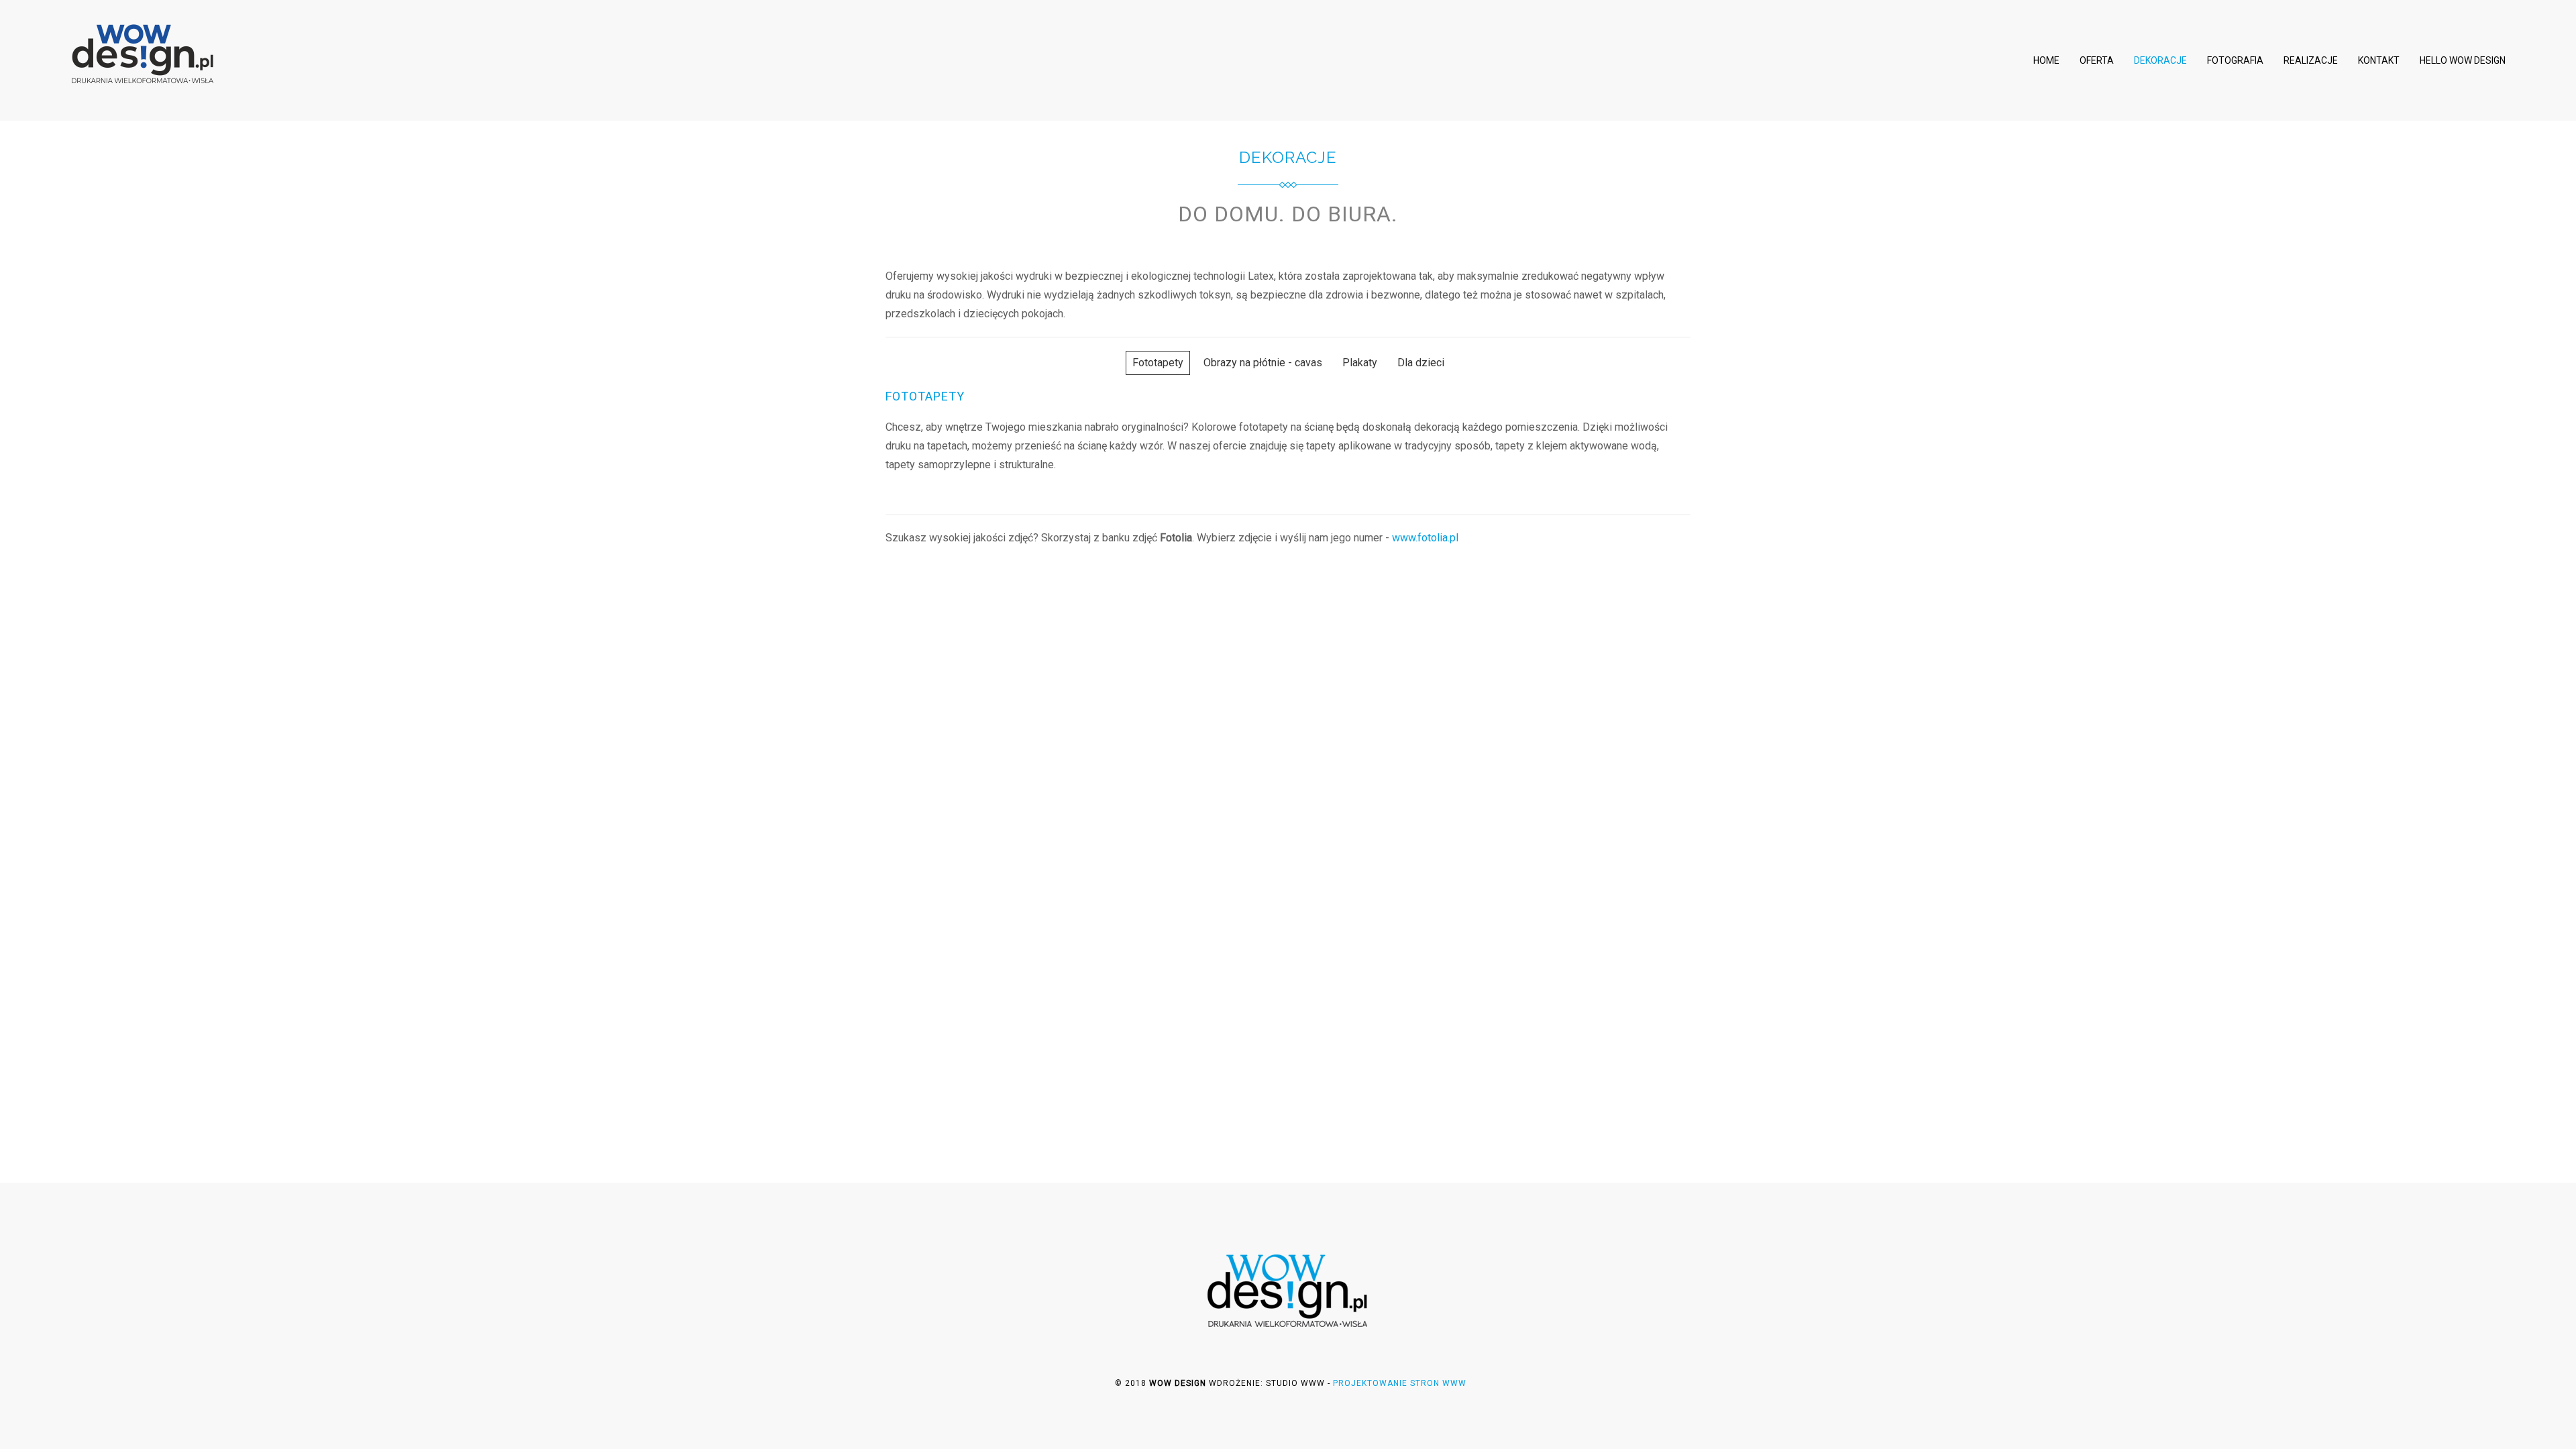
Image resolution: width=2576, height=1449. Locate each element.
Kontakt (2379, 60)
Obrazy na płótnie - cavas (1263, 363)
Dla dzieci (1421, 363)
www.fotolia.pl (1425, 538)
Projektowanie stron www (1400, 1383)
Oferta (2097, 60)
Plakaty (1360, 363)
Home (2046, 60)
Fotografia (2235, 60)
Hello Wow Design (2463, 60)
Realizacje (2311, 60)
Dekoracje (2160, 60)
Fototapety (1158, 363)
